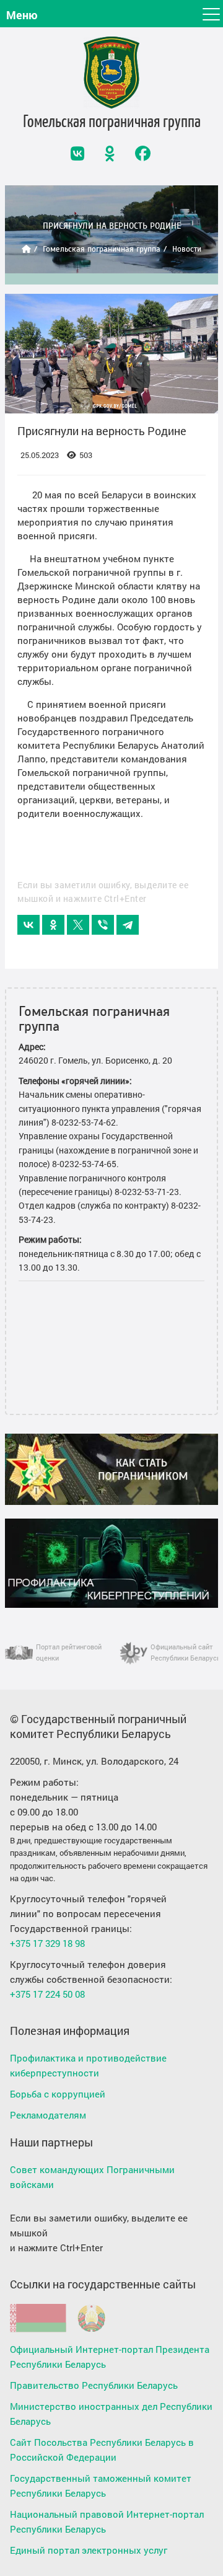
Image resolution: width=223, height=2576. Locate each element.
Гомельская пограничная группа (102, 249)
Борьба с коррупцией (58, 2094)
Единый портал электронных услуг (89, 2550)
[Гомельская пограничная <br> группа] (111, 73)
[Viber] (103, 925)
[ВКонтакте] (28, 925)
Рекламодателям (48, 2115)
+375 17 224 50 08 (47, 1994)
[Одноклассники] (53, 925)
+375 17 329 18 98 (47, 1943)
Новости (187, 249)
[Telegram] (128, 925)
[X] (78, 925)
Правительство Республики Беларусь (94, 2385)
